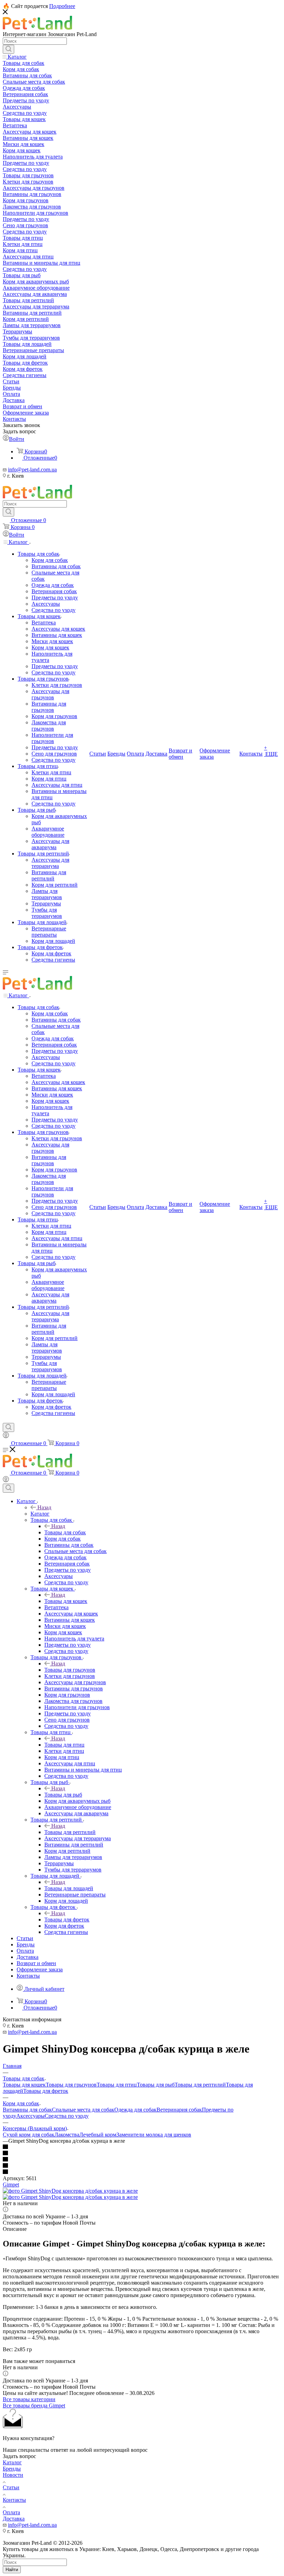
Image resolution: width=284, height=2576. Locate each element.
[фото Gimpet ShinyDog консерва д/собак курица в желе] (70, 2191)
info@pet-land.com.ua (32, 470)
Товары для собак (65, 1532)
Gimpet (11, 2185)
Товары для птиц (64, 1745)
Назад (44, 1507)
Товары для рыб (63, 1795)
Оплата (11, 2512)
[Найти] (8, 49)
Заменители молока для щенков (154, 2135)
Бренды (12, 2469)
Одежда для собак (135, 2110)
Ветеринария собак (179, 2110)
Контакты (14, 2500)
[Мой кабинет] (6, 1436)
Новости (13, 2475)
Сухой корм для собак (29, 2135)
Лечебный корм (98, 2135)
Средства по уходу (67, 2116)
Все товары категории (29, 2399)
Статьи (11, 2487)
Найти (12, 2570)
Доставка (14, 2519)
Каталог (40, 1514)
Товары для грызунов (70, 1670)
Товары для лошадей (69, 1888)
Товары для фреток (67, 1920)
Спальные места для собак (83, 2110)
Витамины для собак (27, 2110)
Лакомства (67, 2135)
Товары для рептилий (70, 1832)
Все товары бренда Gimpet (34, 2406)
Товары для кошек (66, 1601)
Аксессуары (30, 2116)
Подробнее (62, 6)
